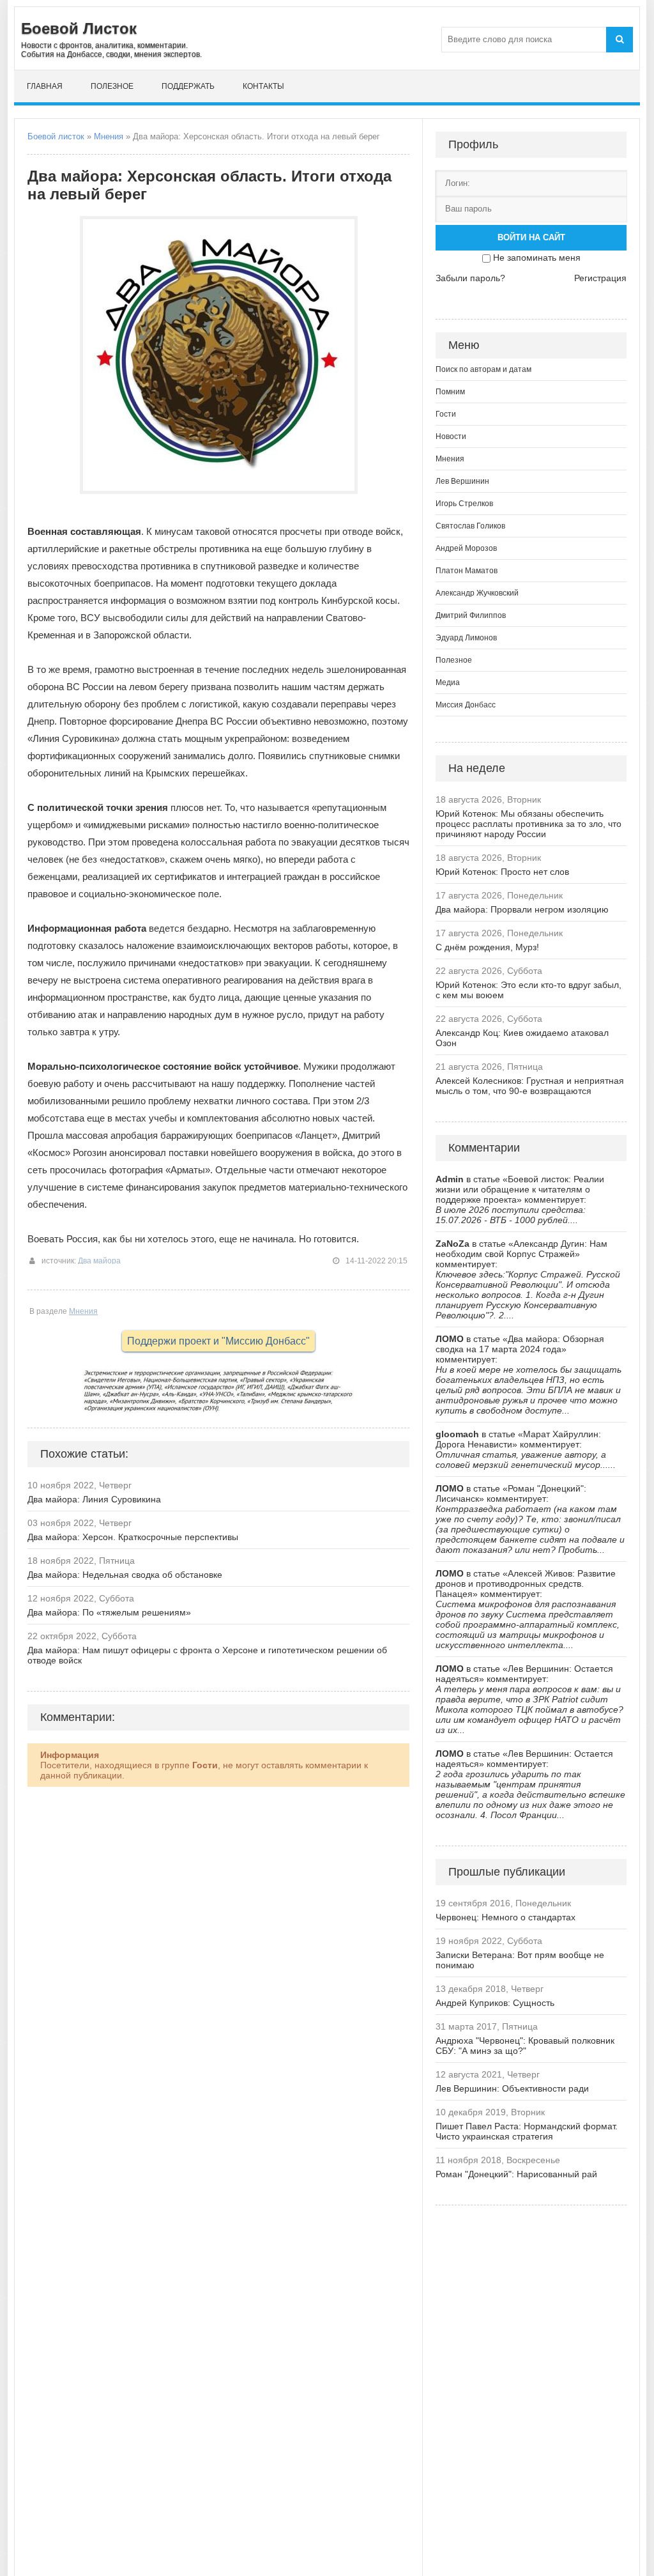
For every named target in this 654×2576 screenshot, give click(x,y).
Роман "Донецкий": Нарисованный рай (516, 2174)
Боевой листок (56, 136)
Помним (450, 392)
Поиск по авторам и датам (483, 369)
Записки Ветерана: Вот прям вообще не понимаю (520, 1960)
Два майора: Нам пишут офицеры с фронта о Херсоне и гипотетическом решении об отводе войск (207, 1655)
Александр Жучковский (477, 593)
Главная (45, 86)
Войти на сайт (531, 237)
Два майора (99, 1261)
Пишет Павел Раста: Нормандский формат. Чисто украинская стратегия (527, 2131)
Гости (446, 414)
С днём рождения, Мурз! (487, 947)
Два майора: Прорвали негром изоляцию (522, 909)
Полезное (112, 86)
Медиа (448, 683)
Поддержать (188, 86)
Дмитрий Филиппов (471, 615)
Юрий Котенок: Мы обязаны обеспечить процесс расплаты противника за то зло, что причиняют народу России (529, 824)
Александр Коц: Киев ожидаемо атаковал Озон (522, 1038)
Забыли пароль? (470, 278)
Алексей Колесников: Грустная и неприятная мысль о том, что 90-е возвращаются (530, 1086)
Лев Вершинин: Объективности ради (512, 2088)
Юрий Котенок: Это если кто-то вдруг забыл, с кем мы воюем (529, 990)
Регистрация (600, 278)
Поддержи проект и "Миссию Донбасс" (218, 1341)
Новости (451, 436)
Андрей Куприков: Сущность (495, 2003)
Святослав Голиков (470, 526)
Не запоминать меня (537, 258)
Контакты (263, 86)
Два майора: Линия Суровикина (94, 1499)
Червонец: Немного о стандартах (506, 1917)
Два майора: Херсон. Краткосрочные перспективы (133, 1537)
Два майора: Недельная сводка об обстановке (125, 1575)
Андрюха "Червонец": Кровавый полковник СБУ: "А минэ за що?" (525, 2046)
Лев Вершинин (462, 481)
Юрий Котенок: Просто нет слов (502, 872)
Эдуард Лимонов (466, 638)
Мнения (109, 136)
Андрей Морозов (466, 548)
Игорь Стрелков (464, 504)
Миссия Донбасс (466, 705)
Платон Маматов (467, 571)
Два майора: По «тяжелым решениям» (109, 1612)
